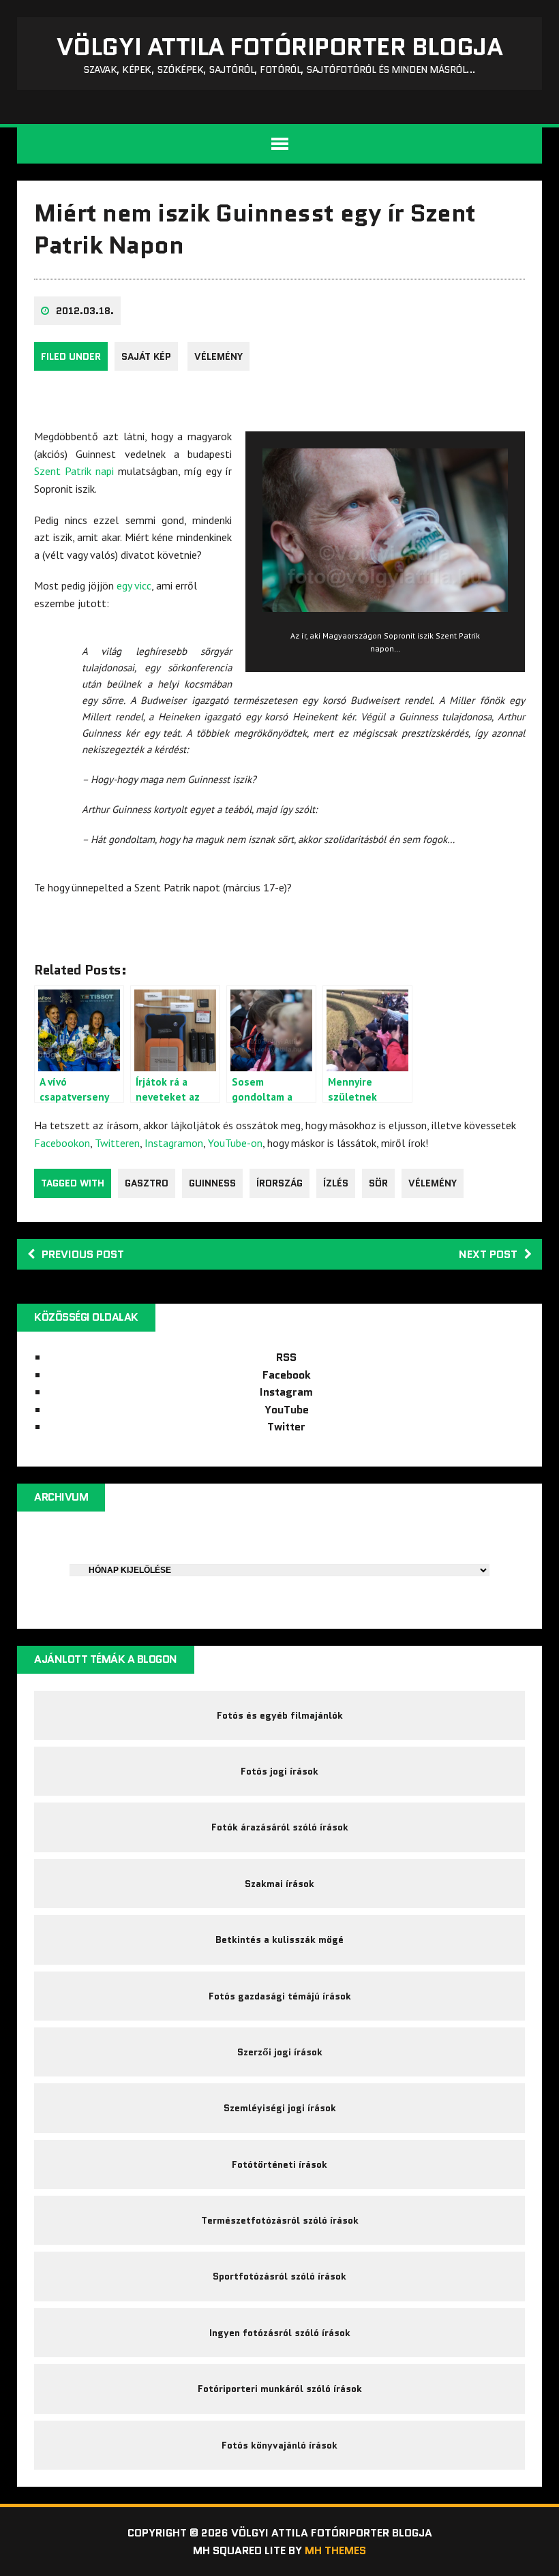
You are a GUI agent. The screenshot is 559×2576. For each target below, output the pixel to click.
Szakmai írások (279, 1884)
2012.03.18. (85, 311)
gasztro (147, 1183)
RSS (286, 1357)
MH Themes (335, 2550)
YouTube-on (235, 1143)
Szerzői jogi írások (280, 2052)
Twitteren (117, 1143)
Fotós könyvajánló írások (279, 2445)
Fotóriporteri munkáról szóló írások (280, 2389)
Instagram (286, 1392)
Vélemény (218, 356)
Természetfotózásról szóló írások (280, 2220)
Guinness (212, 1183)
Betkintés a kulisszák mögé (279, 1939)
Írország (279, 1183)
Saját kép (146, 356)
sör (378, 1183)
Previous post (83, 1254)
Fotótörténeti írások (279, 2164)
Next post (488, 1254)
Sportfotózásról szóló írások (279, 2276)
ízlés (336, 1183)
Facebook (287, 1375)
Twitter (286, 1427)
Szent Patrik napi (74, 471)
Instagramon (174, 1143)
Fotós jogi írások (279, 1771)
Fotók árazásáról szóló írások (280, 1827)
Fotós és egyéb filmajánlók (280, 1715)
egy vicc (134, 585)
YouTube (287, 1410)
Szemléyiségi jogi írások (280, 2108)
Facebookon (62, 1143)
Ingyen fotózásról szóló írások (280, 2333)
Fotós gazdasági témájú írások (280, 1996)
